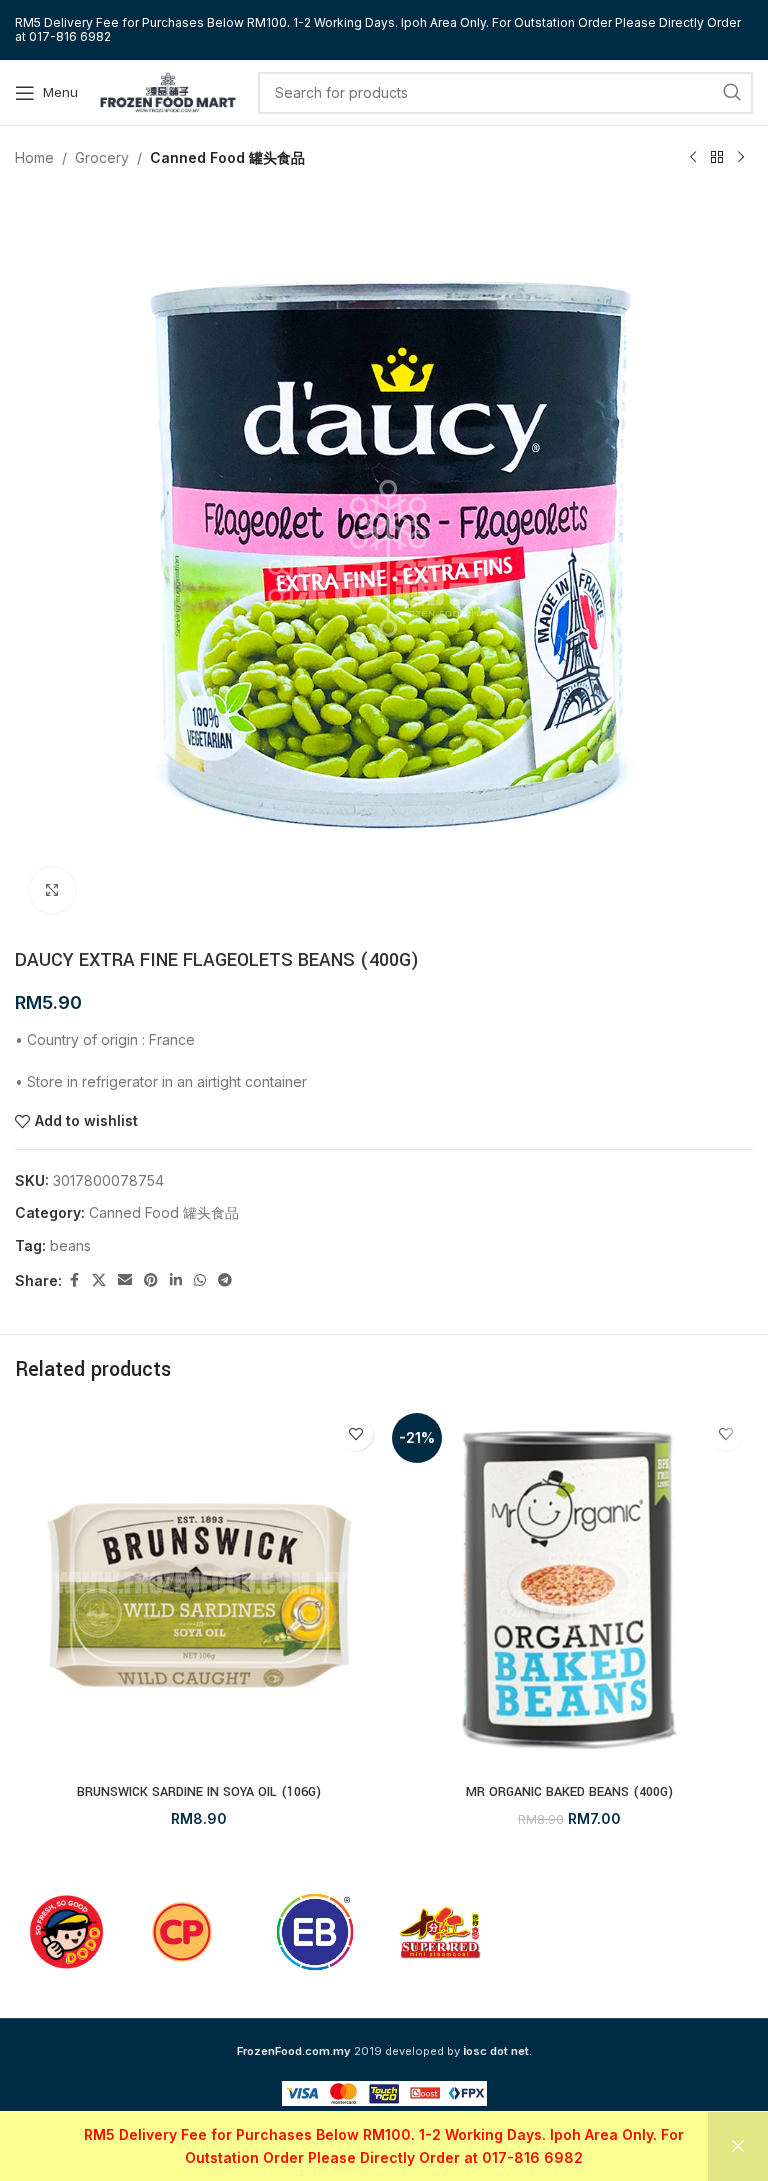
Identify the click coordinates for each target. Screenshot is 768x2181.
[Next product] (741, 158)
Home (34, 157)
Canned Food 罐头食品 (227, 157)
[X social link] (99, 1280)
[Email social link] (125, 1280)
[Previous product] (693, 158)
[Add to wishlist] (355, 1433)
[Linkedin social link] (176, 1280)
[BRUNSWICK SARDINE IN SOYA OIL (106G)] (199, 1590)
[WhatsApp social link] (200, 1280)
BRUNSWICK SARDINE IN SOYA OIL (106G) (199, 1792)
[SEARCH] (732, 93)
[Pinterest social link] (151, 1280)
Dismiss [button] (738, 2146)
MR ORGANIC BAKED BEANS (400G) (569, 1792)
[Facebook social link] (74, 1280)
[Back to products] (717, 158)
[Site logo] (168, 90)
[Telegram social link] (225, 1280)
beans (70, 1245)
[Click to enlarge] (52, 890)
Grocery (102, 157)
